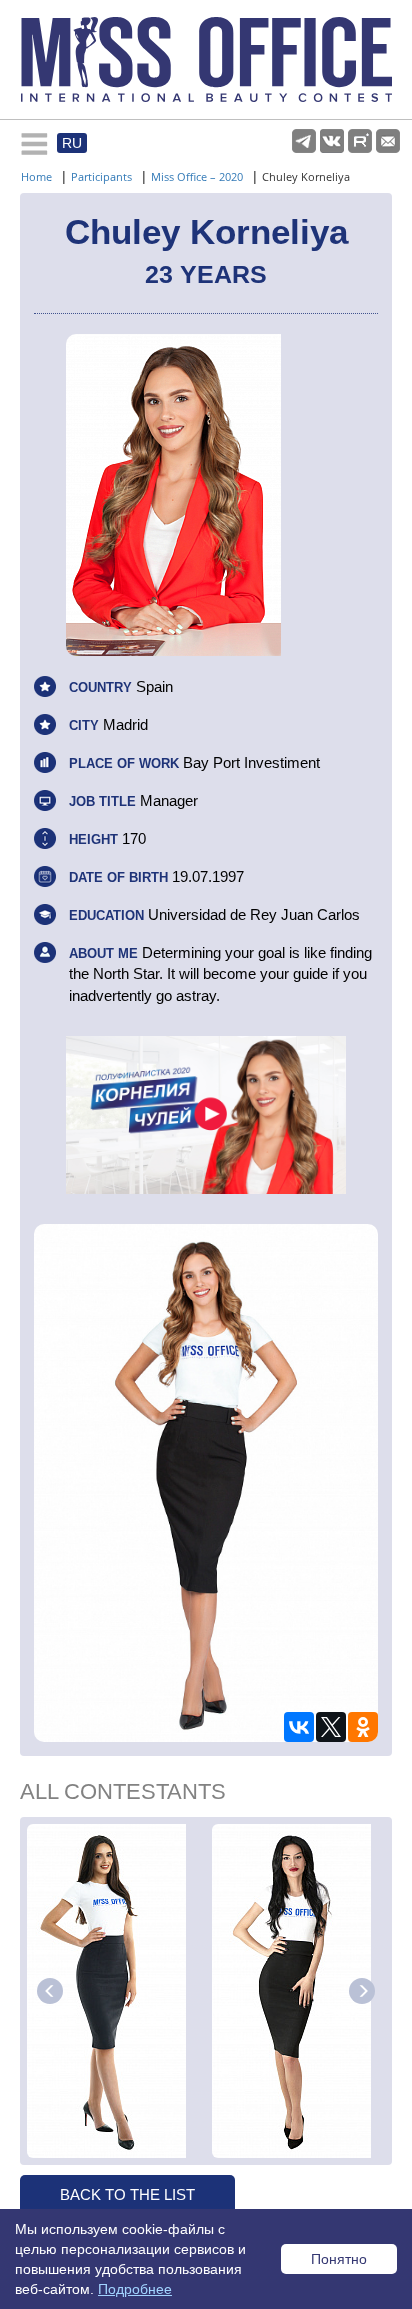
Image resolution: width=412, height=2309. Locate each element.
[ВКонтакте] (299, 1727)
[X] (331, 1727)
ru (72, 143)
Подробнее (135, 2289)
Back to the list (127, 2194)
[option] (116, 1991)
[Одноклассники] (363, 1727)
